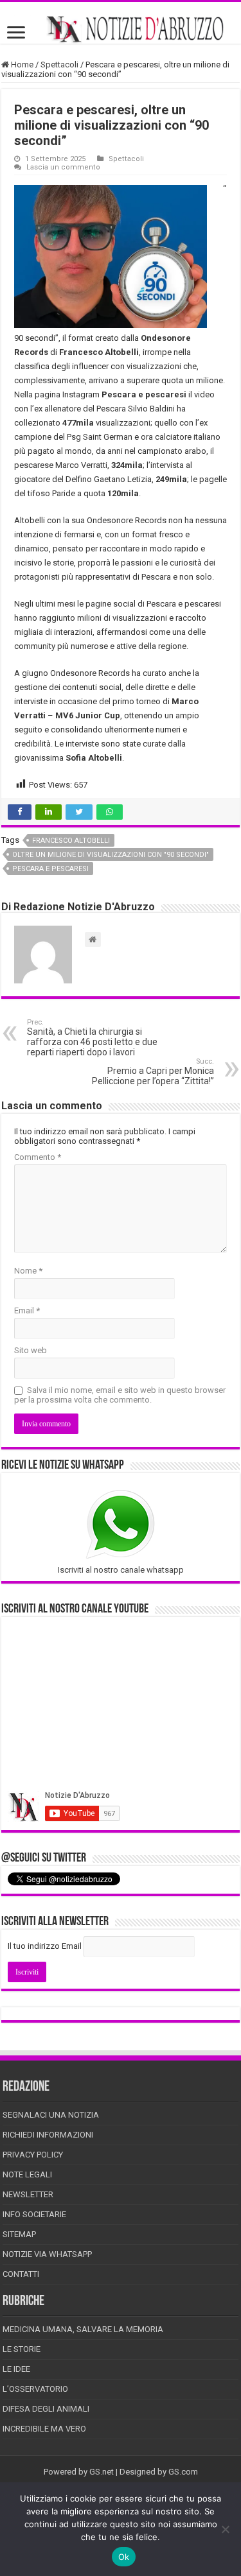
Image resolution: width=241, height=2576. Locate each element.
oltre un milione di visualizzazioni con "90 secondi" (111, 855)
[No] (225, 2529)
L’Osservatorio (35, 2389)
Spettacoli (59, 65)
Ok (124, 2557)
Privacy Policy (33, 2155)
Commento (38, 1157)
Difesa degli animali (46, 2409)
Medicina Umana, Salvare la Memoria (83, 2329)
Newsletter (28, 2194)
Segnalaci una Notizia (51, 2115)
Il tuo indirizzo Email (45, 1946)
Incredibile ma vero (44, 2429)
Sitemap (19, 2234)
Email (27, 1310)
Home (21, 65)
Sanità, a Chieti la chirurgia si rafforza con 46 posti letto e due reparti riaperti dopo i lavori (92, 1038)
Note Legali (27, 2174)
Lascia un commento (63, 167)
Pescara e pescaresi (50, 869)
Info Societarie (34, 2214)
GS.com (183, 2472)
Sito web (31, 1350)
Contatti (21, 2274)
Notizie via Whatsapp (47, 2254)
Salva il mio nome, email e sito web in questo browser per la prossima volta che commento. (120, 1395)
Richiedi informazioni (48, 2135)
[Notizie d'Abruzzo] (121, 29)
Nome (28, 1271)
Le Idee (16, 2369)
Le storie (22, 2349)
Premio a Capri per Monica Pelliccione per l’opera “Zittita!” (153, 1072)
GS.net (102, 2472)
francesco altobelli (71, 841)
